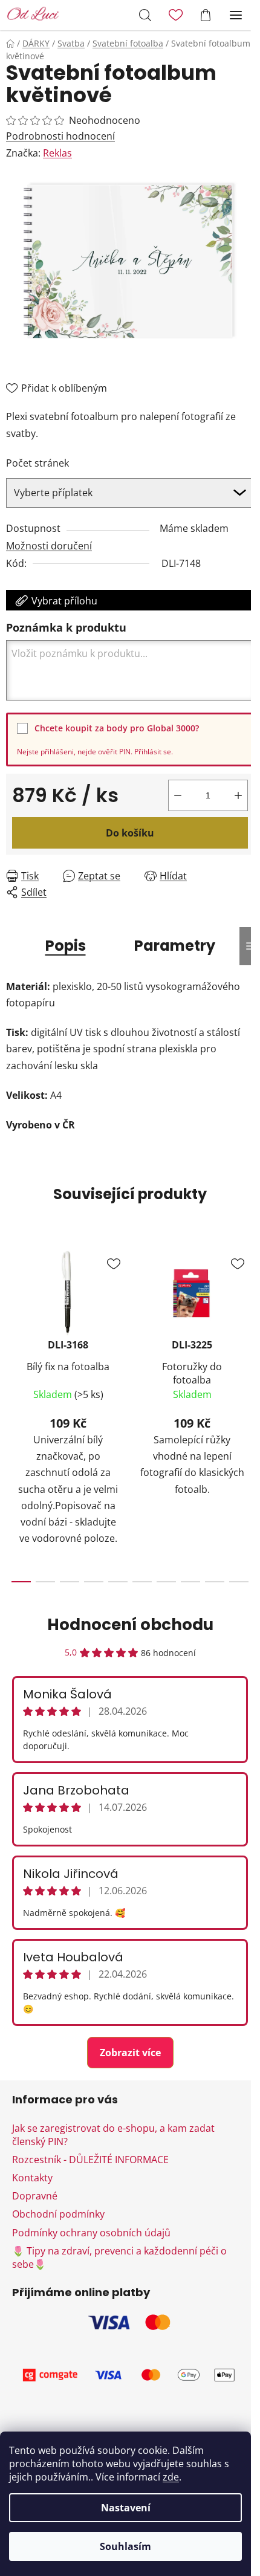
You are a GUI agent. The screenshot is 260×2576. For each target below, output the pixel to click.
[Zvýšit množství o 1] (238, 795)
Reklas (57, 153)
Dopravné (35, 2196)
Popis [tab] (66, 946)
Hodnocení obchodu (130, 1625)
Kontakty (32, 2178)
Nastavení (126, 2508)
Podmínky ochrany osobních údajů (91, 2233)
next (247, 1321)
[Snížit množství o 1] (178, 795)
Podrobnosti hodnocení (60, 136)
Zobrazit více (130, 2053)
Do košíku (130, 833)
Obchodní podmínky (58, 2214)
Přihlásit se (153, 752)
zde (171, 2477)
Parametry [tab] (175, 946)
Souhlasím (125, 2546)
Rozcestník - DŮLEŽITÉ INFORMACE (90, 2160)
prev (13, 1321)
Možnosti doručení (49, 546)
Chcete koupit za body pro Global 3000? (117, 728)
